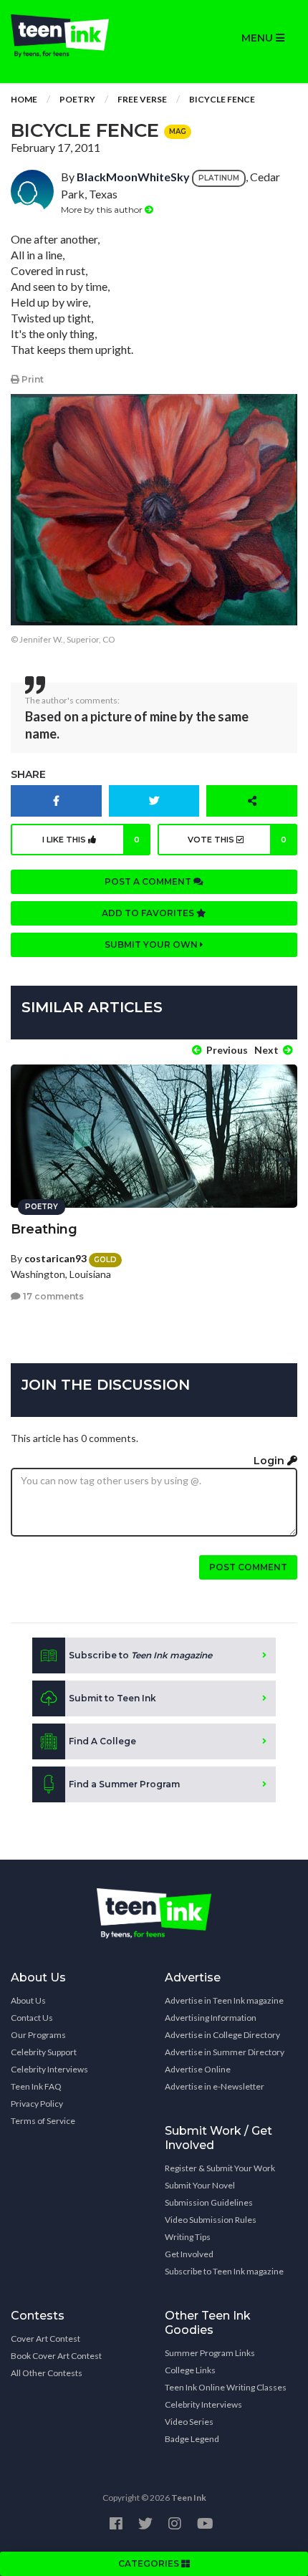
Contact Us (32, 2018)
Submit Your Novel (200, 2185)
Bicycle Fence (222, 99)
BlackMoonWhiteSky (133, 177)
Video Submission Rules (211, 2220)
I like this (91, 840)
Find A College (102, 1741)
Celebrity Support (44, 2052)
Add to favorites (149, 913)
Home (24, 99)
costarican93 (56, 1258)
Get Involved (189, 2254)
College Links (190, 2370)
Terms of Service (43, 2121)
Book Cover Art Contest (56, 2356)
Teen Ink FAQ (36, 2086)
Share (28, 774)
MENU (259, 38)
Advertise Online (198, 2069)
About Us (28, 2000)
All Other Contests (47, 2373)
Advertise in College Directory (222, 2035)
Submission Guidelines (209, 2202)
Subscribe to (140, 1655)
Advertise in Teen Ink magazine (224, 2000)
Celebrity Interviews (49, 2069)
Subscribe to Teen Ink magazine (224, 2271)
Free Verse (142, 99)
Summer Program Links (210, 2353)
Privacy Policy (37, 2104)
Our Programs (38, 2035)
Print (32, 379)
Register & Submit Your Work (220, 2168)
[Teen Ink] (77, 36)
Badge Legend (192, 2439)
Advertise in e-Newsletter (215, 2086)
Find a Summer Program (124, 1784)
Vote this (237, 840)
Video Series (189, 2422)
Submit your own (152, 945)
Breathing (44, 1229)
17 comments (52, 1296)
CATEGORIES (150, 2563)
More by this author (103, 210)
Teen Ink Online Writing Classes (226, 2387)
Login (270, 1461)
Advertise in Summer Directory (225, 2052)
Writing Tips (188, 2237)
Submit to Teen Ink (112, 1698)
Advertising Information (211, 2018)
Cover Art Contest (45, 2339)
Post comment (248, 1567)
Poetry (77, 99)
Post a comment (149, 881)
